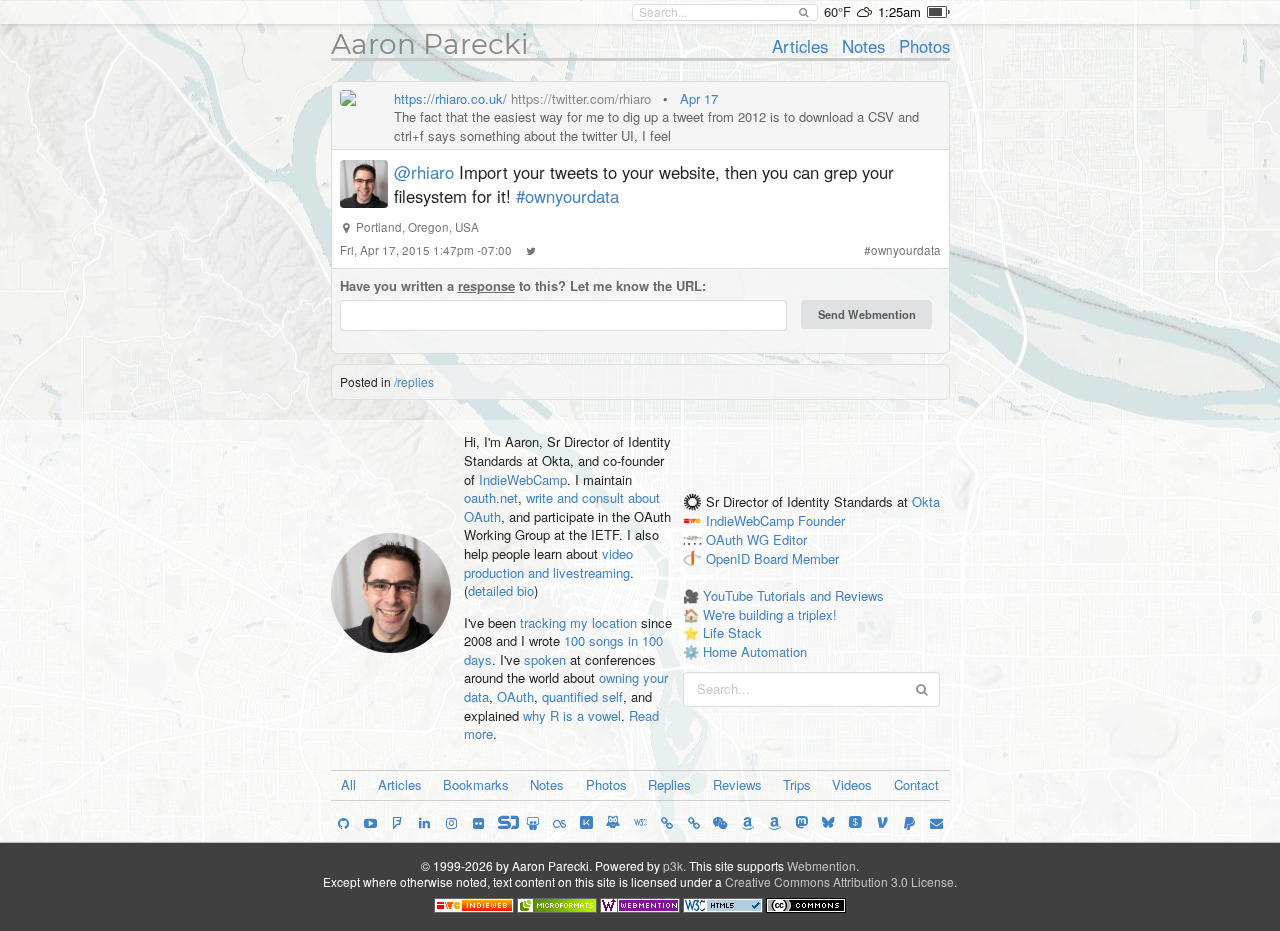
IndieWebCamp (523, 479)
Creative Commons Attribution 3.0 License (839, 881)
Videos (852, 784)
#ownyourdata (567, 196)
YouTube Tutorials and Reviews (793, 595)
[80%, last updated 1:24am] (938, 12)
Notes (863, 46)
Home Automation (755, 651)
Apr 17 (699, 98)
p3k (673, 865)
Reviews (737, 784)
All (348, 784)
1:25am (899, 11)
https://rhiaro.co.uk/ (450, 98)
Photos (924, 46)
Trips (797, 784)
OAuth (515, 696)
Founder (821, 520)
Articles (800, 46)
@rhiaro (424, 172)
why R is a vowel (572, 715)
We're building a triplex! (770, 614)
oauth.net (491, 497)
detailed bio (501, 590)
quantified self (582, 696)
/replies (414, 381)
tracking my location (578, 622)
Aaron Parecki (430, 44)
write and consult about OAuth (562, 507)
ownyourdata (906, 250)
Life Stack (732, 632)
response (486, 285)
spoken (545, 659)
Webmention (821, 865)
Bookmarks (476, 784)
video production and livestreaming (548, 563)
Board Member (796, 558)
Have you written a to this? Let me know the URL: (523, 286)
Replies (669, 784)
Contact (916, 784)
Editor (790, 539)
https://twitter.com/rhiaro (581, 98)
